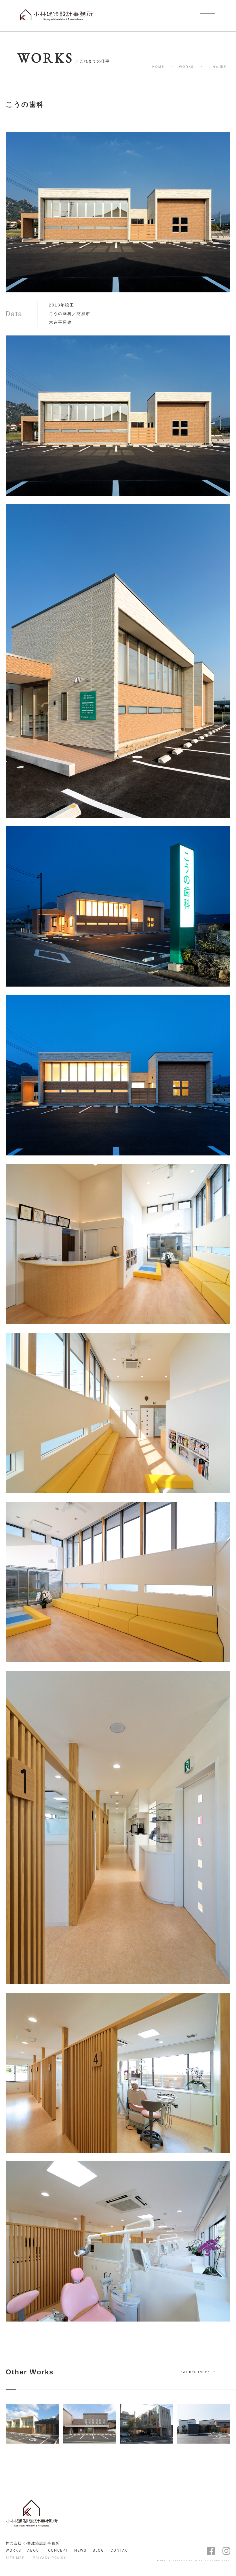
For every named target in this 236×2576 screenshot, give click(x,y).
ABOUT (35, 2550)
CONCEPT (58, 2550)
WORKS (186, 67)
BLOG (98, 2550)
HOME (158, 67)
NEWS (80, 2550)
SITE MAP (15, 2558)
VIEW (29, 2433)
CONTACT (121, 2550)
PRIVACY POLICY (50, 2558)
